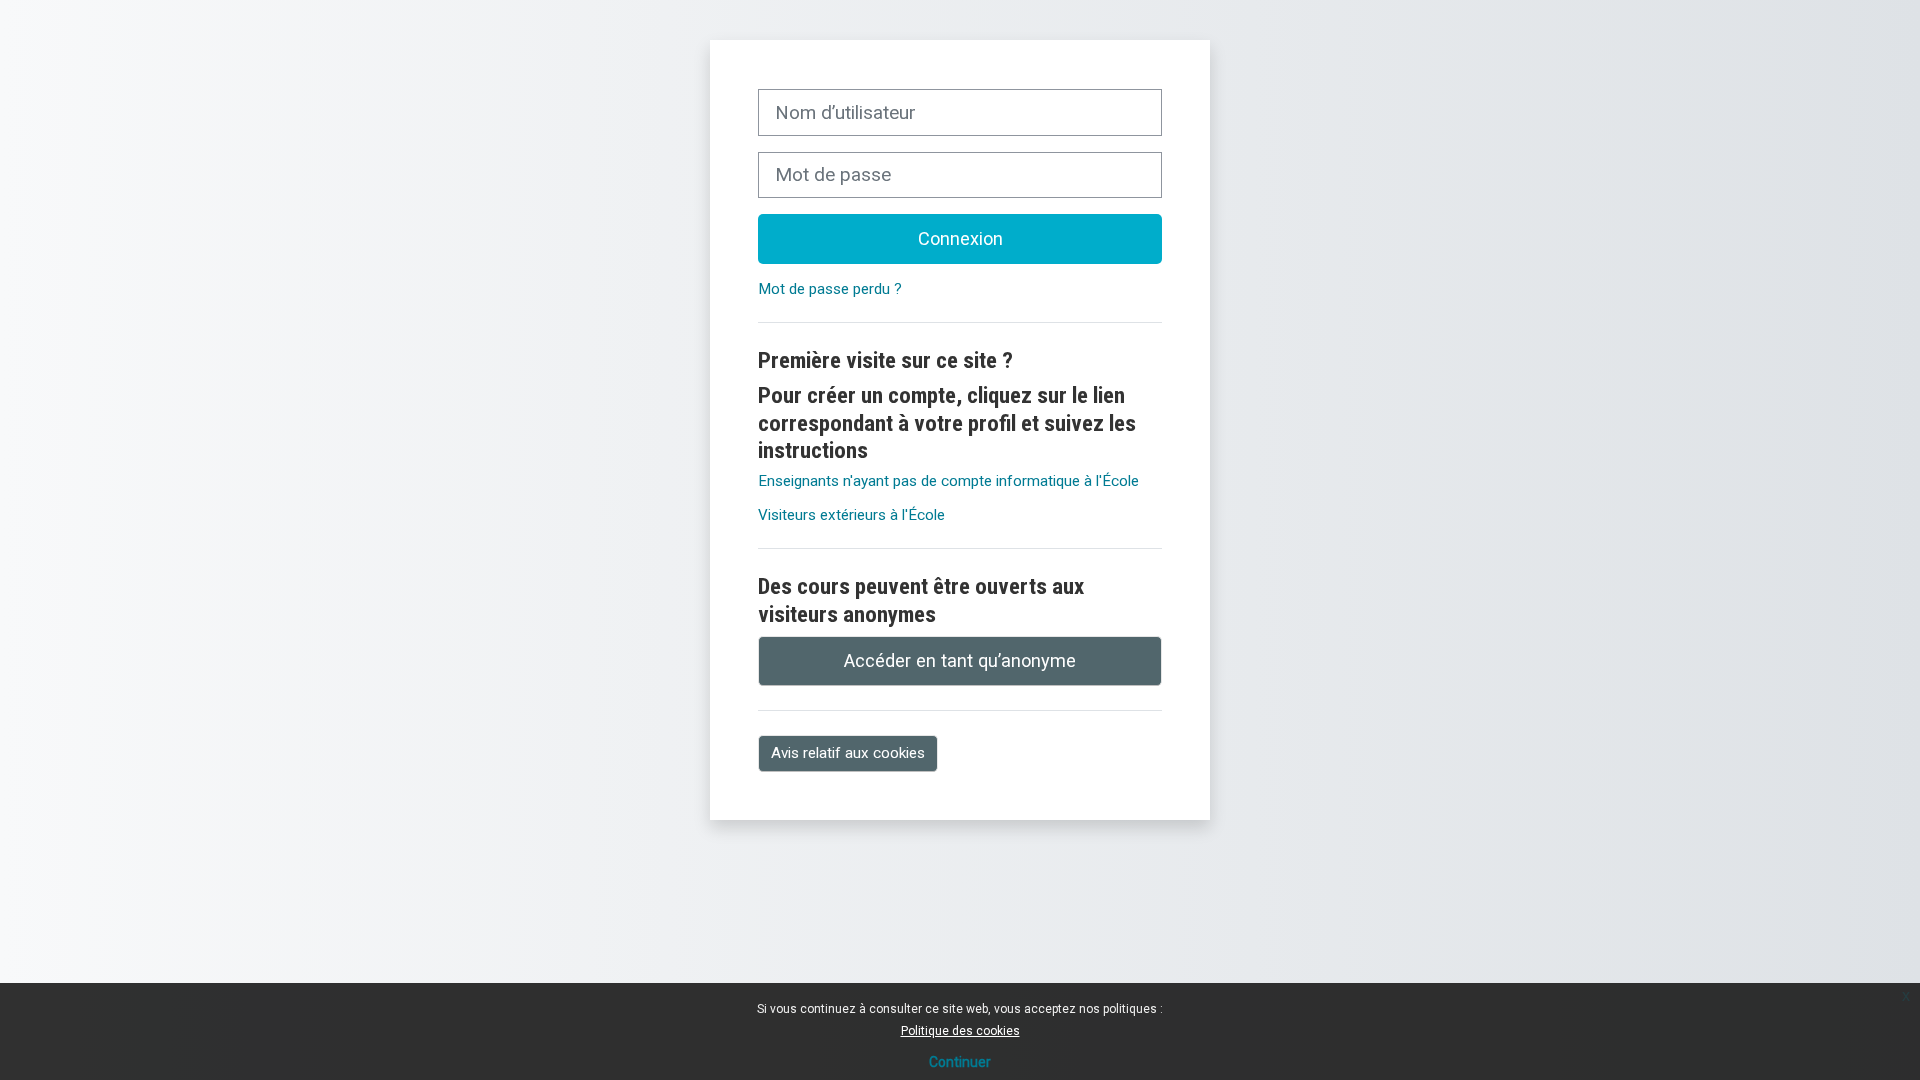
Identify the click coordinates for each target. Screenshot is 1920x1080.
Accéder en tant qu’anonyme (960, 660)
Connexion (960, 238)
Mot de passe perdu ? (830, 289)
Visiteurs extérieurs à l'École (851, 515)
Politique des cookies (960, 1031)
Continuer (960, 1062)
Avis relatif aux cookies (848, 753)
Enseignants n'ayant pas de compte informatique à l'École (948, 481)
